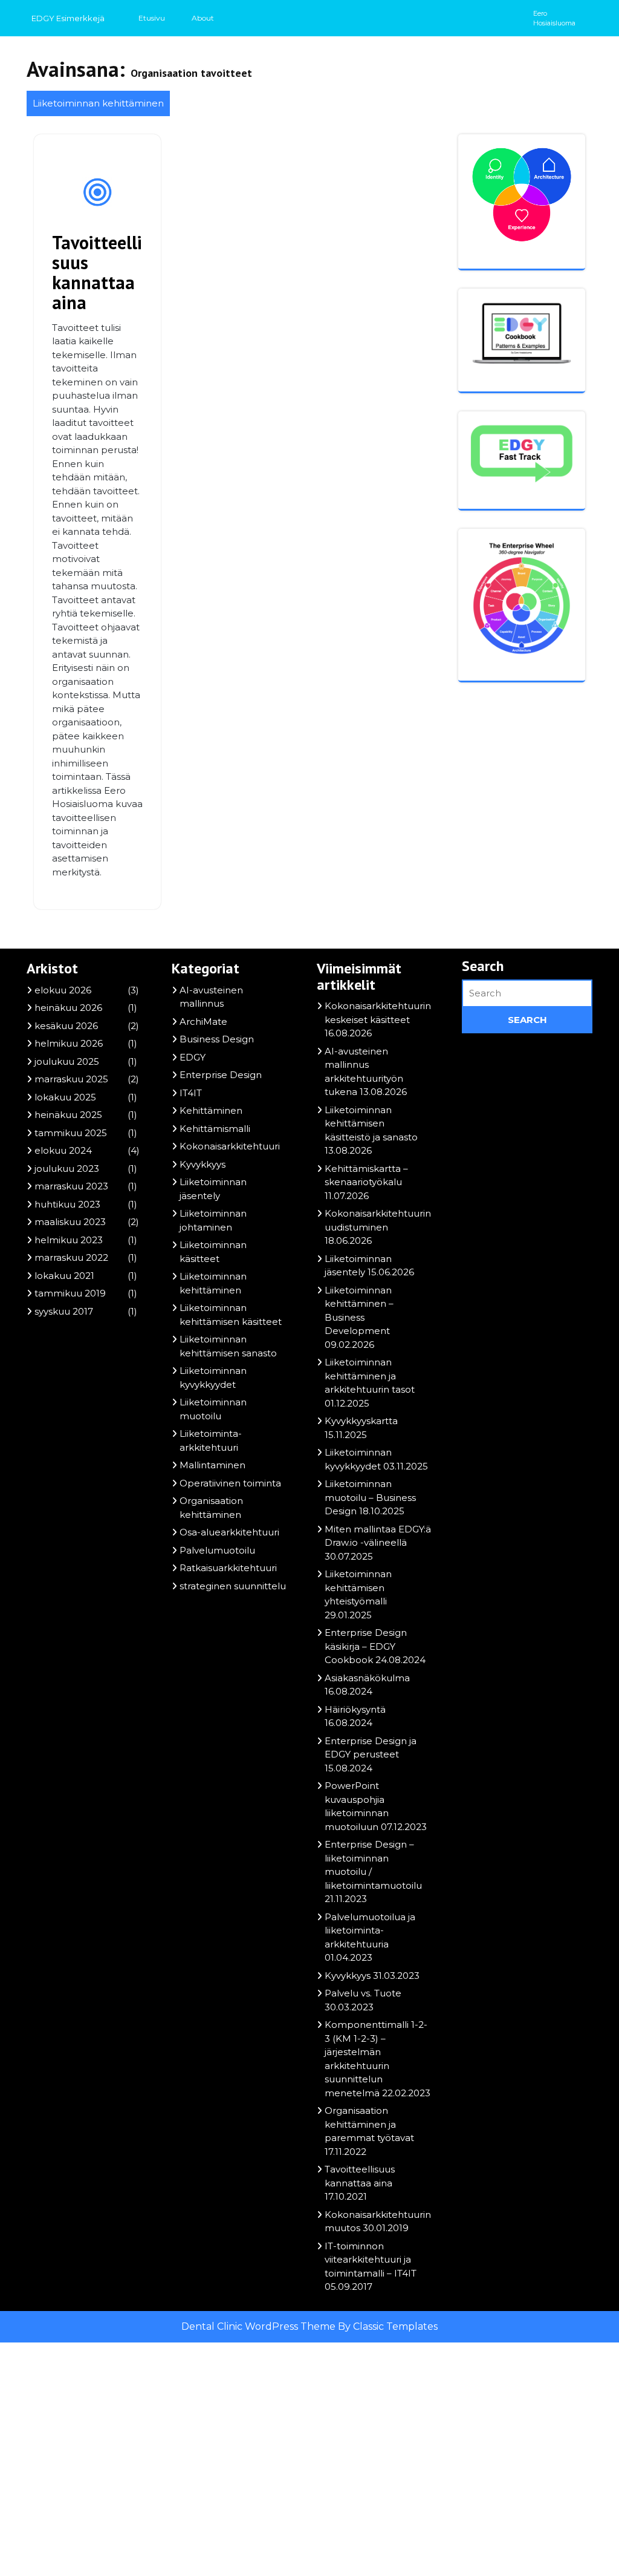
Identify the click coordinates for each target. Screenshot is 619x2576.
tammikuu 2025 (71, 1133)
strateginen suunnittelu (233, 1586)
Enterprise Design (221, 1075)
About (203, 18)
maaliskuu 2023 (70, 1222)
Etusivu (152, 18)
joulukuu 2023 (67, 1169)
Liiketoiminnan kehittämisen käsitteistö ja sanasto (371, 1123)
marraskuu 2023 (71, 1186)
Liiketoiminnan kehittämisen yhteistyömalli (358, 1587)
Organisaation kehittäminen (211, 1508)
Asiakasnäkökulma (367, 1678)
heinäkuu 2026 (68, 1008)
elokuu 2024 (63, 1150)
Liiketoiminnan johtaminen (213, 1220)
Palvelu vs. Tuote (363, 1993)
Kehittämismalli (215, 1129)
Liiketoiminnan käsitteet (213, 1252)
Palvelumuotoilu (217, 1550)
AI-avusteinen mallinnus (211, 997)
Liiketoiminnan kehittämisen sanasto (228, 1346)
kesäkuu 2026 (66, 1026)
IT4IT (191, 1093)
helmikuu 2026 (69, 1043)
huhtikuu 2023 (67, 1204)
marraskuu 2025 (71, 1079)
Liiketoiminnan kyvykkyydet (213, 1378)
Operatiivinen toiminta (230, 1483)
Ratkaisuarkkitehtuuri (228, 1568)
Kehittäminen (211, 1110)
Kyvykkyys (203, 1164)
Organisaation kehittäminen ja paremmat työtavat (369, 2124)
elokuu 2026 (63, 990)
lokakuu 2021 (64, 1276)
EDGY (193, 1057)
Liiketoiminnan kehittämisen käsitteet (231, 1315)
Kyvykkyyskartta (361, 1421)
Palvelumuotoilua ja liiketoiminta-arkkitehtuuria (370, 1930)
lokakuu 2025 (65, 1097)
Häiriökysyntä (355, 1709)
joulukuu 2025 (67, 1061)
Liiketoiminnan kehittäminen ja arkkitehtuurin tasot (370, 1376)
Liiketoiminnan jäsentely (213, 1189)
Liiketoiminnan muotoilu (213, 1409)
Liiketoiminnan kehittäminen (98, 103)
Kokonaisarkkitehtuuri (230, 1146)
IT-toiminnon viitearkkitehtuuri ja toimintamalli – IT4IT (371, 2260)
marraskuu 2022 (71, 1257)
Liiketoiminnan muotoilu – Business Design (370, 1497)
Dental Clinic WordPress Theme (260, 2326)
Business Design (217, 1039)
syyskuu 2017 (64, 1311)
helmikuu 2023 (69, 1240)
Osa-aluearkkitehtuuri (229, 1532)
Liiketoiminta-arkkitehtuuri (211, 1440)
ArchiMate (203, 1022)
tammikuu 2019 (70, 1293)
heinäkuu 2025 (68, 1115)
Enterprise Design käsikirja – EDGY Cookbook (366, 1646)
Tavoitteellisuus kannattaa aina (97, 272)
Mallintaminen (212, 1465)
